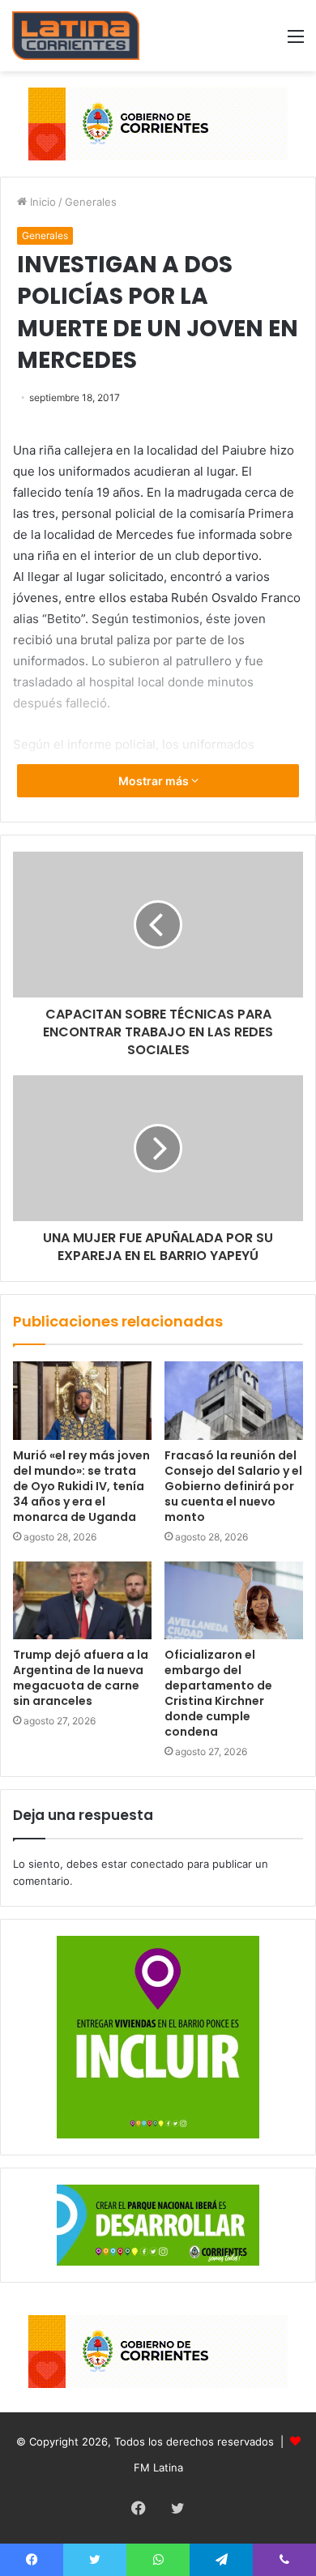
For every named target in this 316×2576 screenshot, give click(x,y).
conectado (157, 1864)
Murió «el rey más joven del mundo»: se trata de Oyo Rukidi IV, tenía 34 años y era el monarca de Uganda (81, 1486)
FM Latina (158, 2467)
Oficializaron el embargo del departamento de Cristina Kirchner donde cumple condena (218, 1693)
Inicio (41, 202)
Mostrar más (155, 781)
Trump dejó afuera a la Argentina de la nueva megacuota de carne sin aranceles (81, 1678)
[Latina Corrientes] (76, 36)
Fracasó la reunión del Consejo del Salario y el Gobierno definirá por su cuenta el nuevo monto (233, 1486)
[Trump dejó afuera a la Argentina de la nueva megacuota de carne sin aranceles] (82, 1600)
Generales (91, 202)
